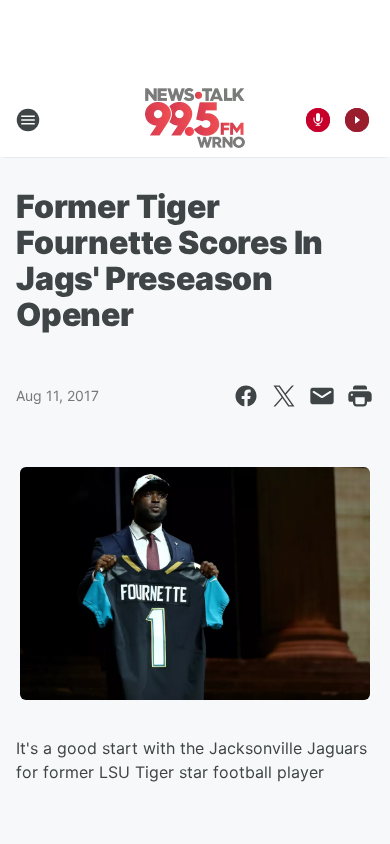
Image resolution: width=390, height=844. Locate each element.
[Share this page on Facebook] (246, 396)
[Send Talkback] (318, 120)
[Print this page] (360, 396)
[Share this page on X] (284, 396)
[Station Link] (195, 120)
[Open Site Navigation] (28, 120)
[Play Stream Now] (357, 120)
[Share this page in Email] (322, 396)
